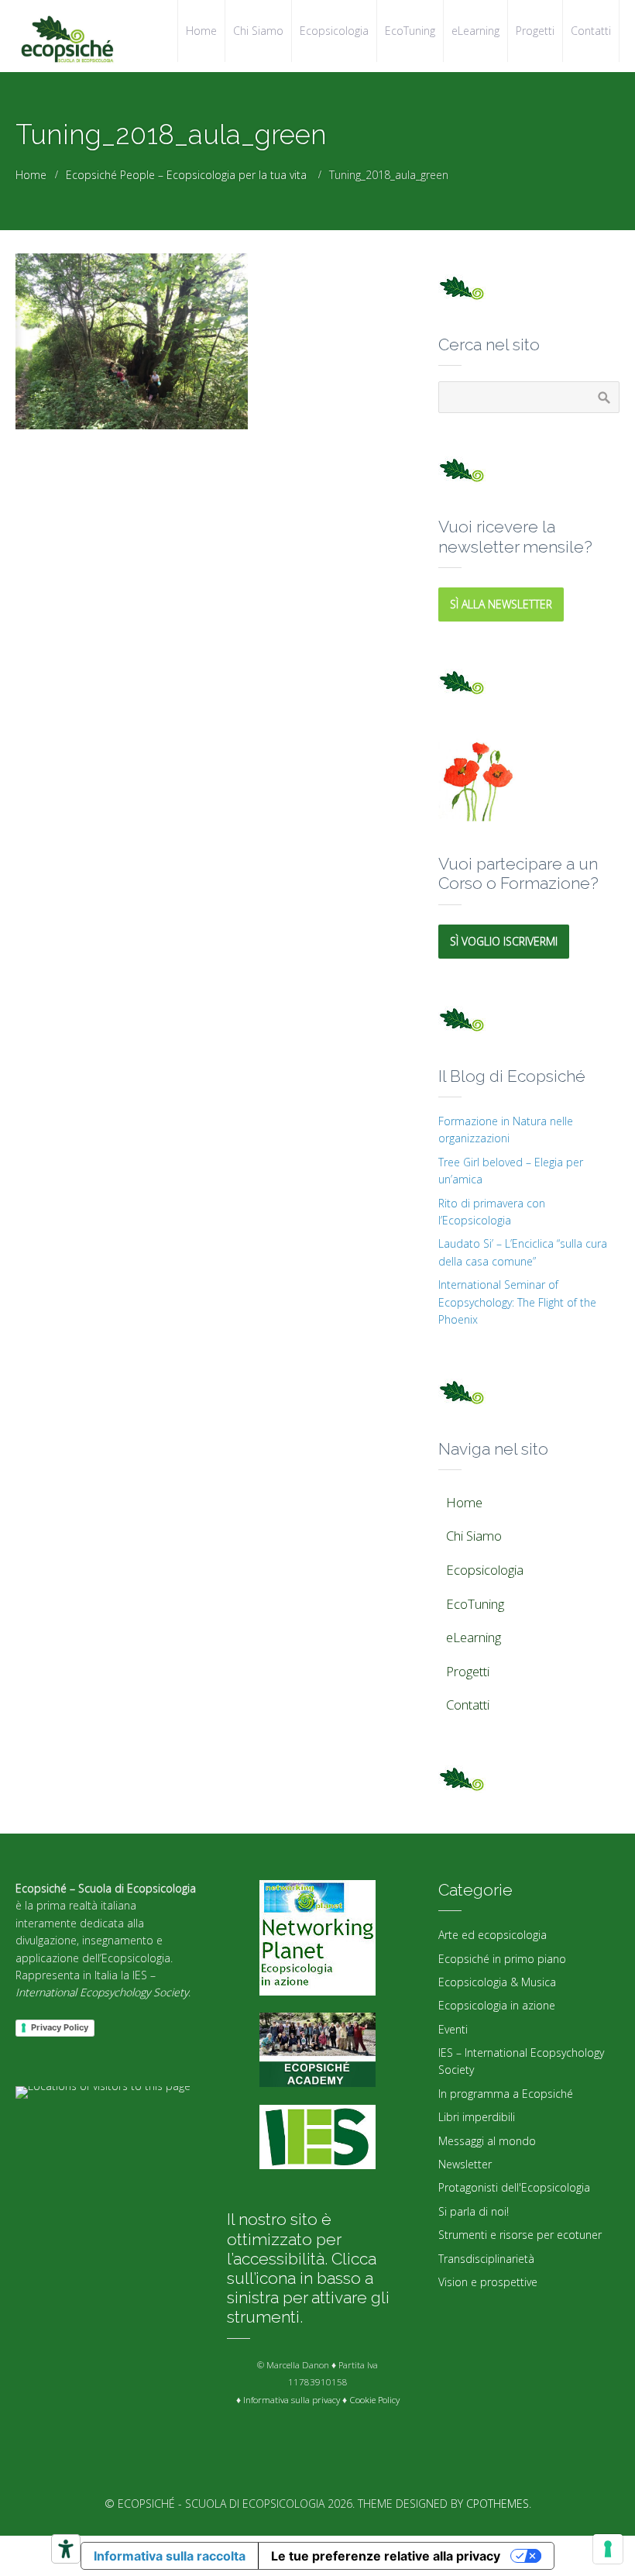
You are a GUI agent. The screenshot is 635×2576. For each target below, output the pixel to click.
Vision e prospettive (488, 2282)
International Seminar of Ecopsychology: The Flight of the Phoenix (517, 1302)
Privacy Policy (60, 2027)
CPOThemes (498, 2504)
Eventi (453, 2029)
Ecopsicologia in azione (497, 2005)
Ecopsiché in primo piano (502, 1959)
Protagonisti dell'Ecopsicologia (514, 2187)
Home (31, 175)
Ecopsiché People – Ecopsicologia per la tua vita (186, 175)
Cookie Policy (374, 2400)
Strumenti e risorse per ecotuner (520, 2235)
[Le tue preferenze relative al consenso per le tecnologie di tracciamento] (608, 2549)
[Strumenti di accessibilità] (66, 2549)
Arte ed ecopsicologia (493, 1935)
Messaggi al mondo (487, 2141)
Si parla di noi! (474, 2211)
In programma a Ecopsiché (506, 2094)
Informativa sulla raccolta (170, 2556)
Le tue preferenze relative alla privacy (386, 2556)
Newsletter (465, 2164)
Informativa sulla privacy (292, 2400)
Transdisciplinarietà (486, 2259)
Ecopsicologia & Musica (497, 1982)
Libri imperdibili (477, 2117)
